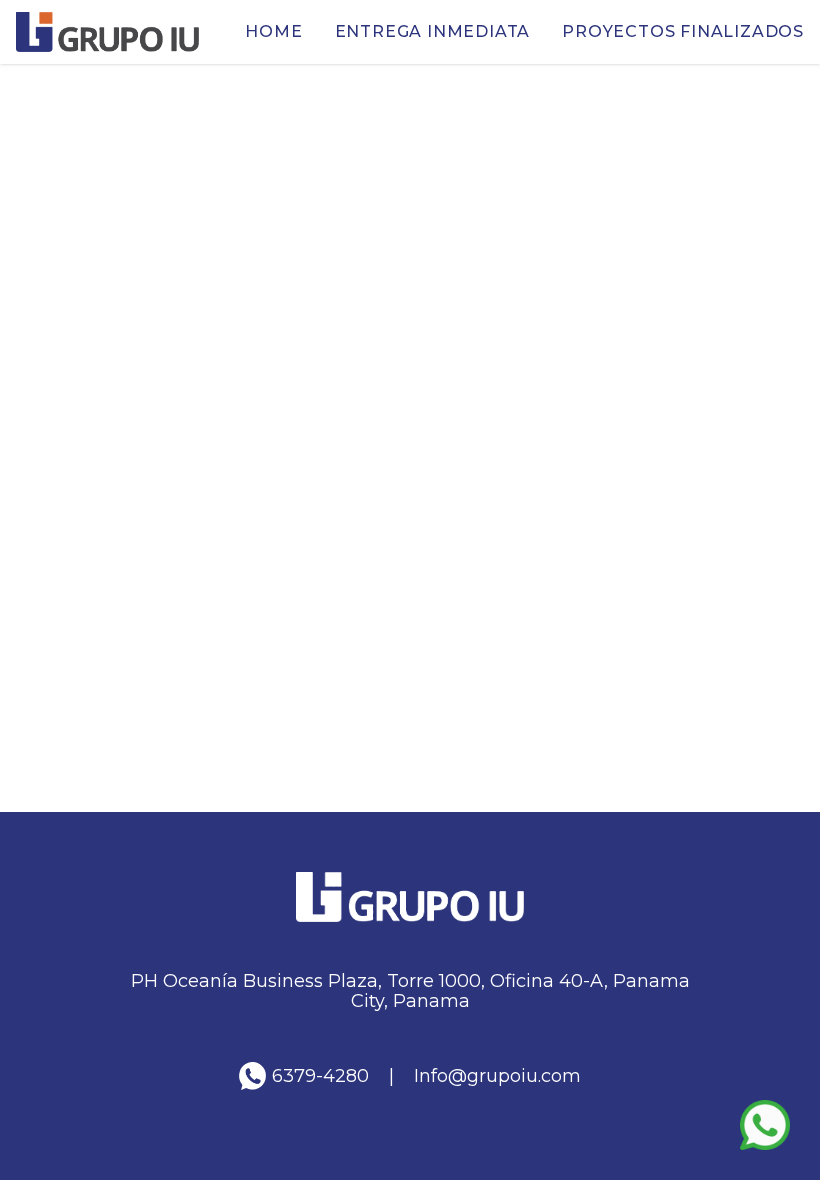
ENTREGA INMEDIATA (433, 31)
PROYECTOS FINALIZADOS (683, 31)
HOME (273, 31)
